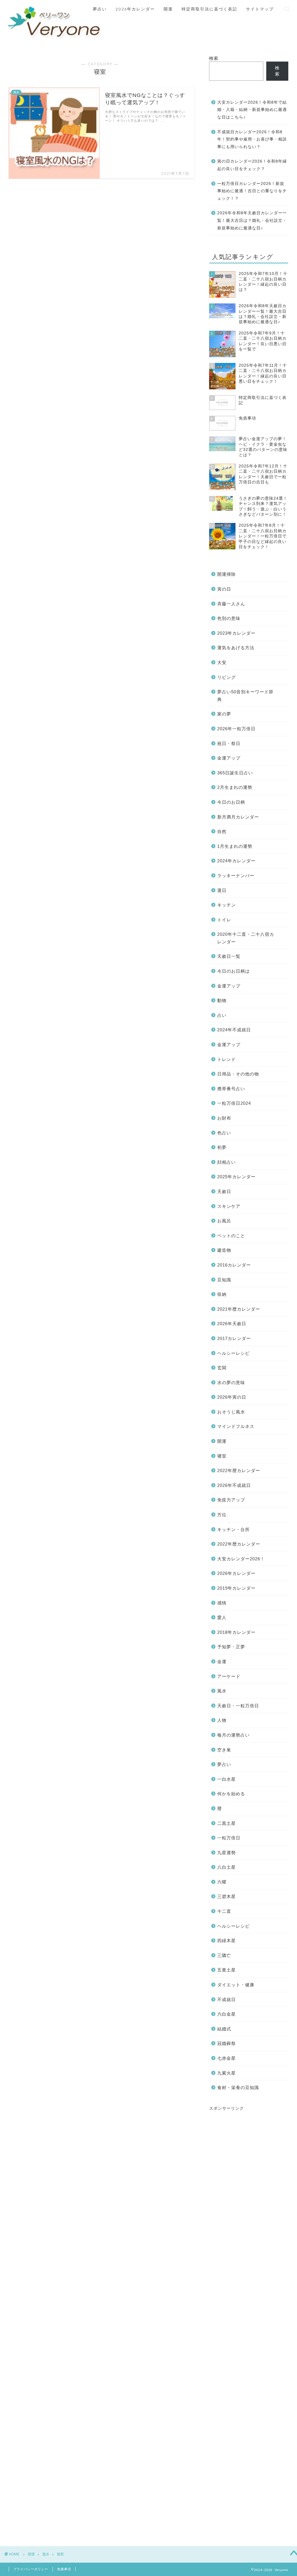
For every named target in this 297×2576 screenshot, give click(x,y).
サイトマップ (260, 9)
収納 (222, 1294)
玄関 (222, 1368)
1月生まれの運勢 (235, 846)
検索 (214, 58)
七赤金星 (227, 2058)
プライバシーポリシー (31, 2569)
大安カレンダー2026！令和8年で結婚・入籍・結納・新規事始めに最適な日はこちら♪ (252, 110)
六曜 (222, 1882)
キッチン (227, 905)
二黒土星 (227, 1823)
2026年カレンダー (135, 9)
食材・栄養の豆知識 (238, 2087)
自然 (222, 831)
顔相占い (227, 1162)
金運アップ (229, 758)
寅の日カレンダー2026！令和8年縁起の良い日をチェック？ (252, 165)
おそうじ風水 (231, 1412)
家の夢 (224, 714)
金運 (222, 1662)
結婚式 (224, 2029)
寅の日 (224, 589)
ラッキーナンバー (236, 876)
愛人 (222, 1617)
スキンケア (229, 1206)
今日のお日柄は (233, 971)
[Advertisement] (249, 2318)
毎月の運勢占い (233, 1735)
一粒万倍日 (229, 1838)
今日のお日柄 (231, 802)
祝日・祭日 (229, 743)
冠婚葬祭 (227, 2043)
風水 (222, 1691)
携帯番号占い (231, 1089)
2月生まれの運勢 (235, 787)
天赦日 (224, 1191)
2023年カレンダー (236, 633)
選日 (222, 890)
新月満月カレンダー (238, 817)
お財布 (224, 1118)
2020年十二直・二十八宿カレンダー (246, 938)
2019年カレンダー (236, 1588)
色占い (224, 1133)
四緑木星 (227, 1941)
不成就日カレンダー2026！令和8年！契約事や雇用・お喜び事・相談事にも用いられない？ (252, 139)
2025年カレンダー (236, 1177)
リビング (227, 677)
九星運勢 (227, 1853)
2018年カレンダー (236, 1632)
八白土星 (227, 1867)
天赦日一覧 (229, 956)
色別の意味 (229, 618)
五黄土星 (227, 1970)
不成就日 (227, 2000)
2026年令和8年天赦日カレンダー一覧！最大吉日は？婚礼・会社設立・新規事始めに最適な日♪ (252, 220)
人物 (222, 1720)
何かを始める (231, 1794)
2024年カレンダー (236, 861)
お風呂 (224, 1221)
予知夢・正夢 (231, 1647)
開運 (168, 9)
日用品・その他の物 (238, 1074)
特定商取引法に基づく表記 (209, 9)
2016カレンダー (234, 1265)
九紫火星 (227, 2073)
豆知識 (224, 1280)
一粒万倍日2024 (234, 1103)
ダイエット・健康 (236, 1985)
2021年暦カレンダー (239, 1309)
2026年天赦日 (232, 1324)
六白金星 (227, 2014)
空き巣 (224, 1750)
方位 (222, 1515)
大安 (222, 662)
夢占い (100, 9)
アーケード (229, 1676)
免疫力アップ (231, 1500)
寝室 (222, 1456)
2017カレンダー (234, 1338)
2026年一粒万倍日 (236, 729)
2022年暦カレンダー (239, 1470)
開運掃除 (227, 574)
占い (222, 1015)
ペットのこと (231, 1236)
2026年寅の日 (232, 1397)
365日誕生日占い (235, 773)
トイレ (224, 920)
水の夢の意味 (231, 1383)
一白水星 (227, 1779)
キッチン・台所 (233, 1529)
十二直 (224, 1911)
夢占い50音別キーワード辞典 (245, 696)
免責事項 (64, 2569)
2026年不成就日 (234, 1485)
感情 (222, 1603)
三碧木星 (227, 1896)
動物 (222, 1000)
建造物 (224, 1250)
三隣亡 (224, 1955)
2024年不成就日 (234, 1030)
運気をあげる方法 (236, 648)
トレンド (227, 1059)
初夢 (222, 1147)
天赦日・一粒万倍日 (238, 1706)
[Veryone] (55, 40)
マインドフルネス (236, 1426)
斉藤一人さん (231, 604)
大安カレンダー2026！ (241, 1559)
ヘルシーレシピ (233, 1353)
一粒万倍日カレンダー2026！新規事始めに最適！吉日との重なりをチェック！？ (252, 191)
